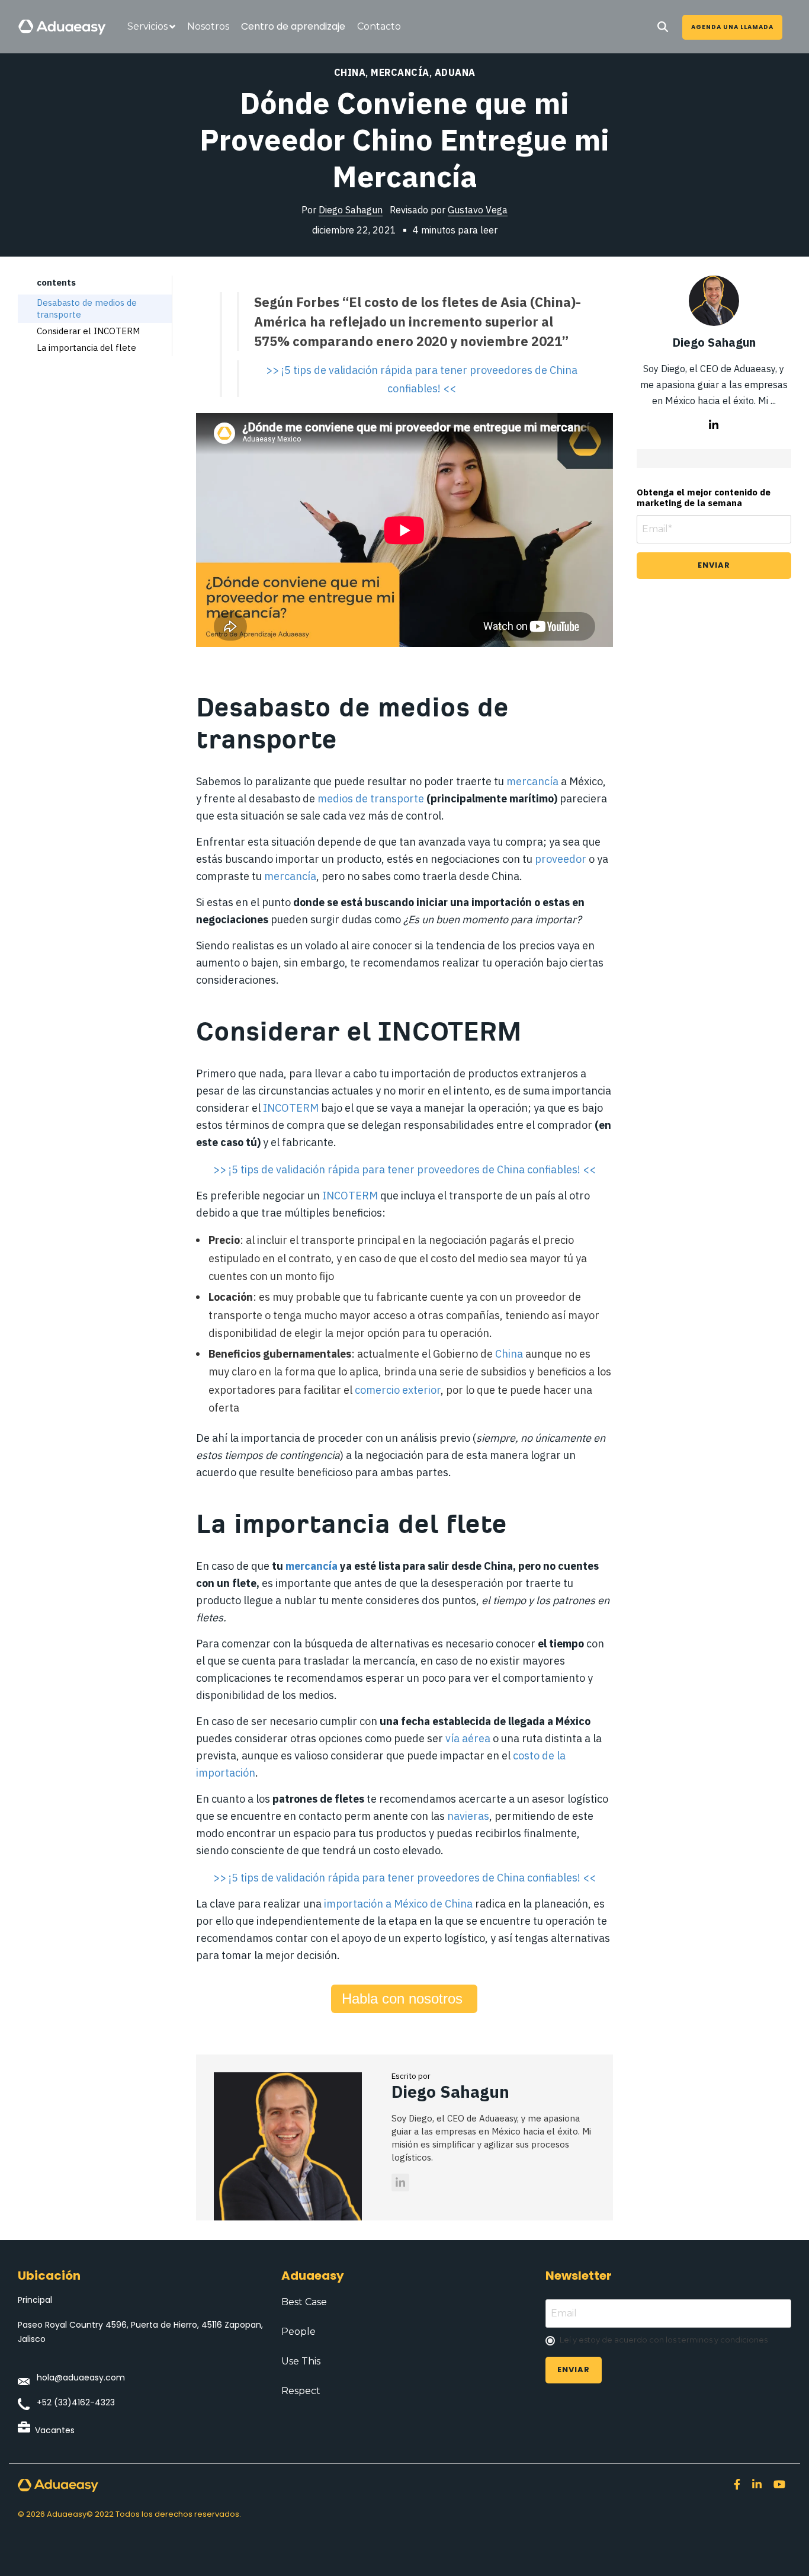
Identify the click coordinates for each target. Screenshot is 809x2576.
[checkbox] (668, 2341)
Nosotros (208, 26)
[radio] (668, 2341)
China (350, 72)
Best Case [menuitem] (304, 2302)
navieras (468, 1816)
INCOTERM (291, 1108)
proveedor (561, 859)
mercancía (312, 1566)
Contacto (379, 26)
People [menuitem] (298, 2332)
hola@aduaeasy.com (81, 2377)
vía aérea (468, 1738)
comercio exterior (398, 1390)
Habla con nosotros (404, 1999)
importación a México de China (398, 1904)
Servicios (147, 26)
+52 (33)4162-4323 (76, 2402)
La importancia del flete (86, 348)
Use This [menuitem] (301, 2361)
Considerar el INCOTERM (88, 331)
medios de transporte (371, 799)
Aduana (455, 72)
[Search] (663, 27)
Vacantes (55, 2430)
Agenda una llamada (732, 27)
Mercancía (400, 72)
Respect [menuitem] (301, 2391)
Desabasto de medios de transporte (87, 308)
